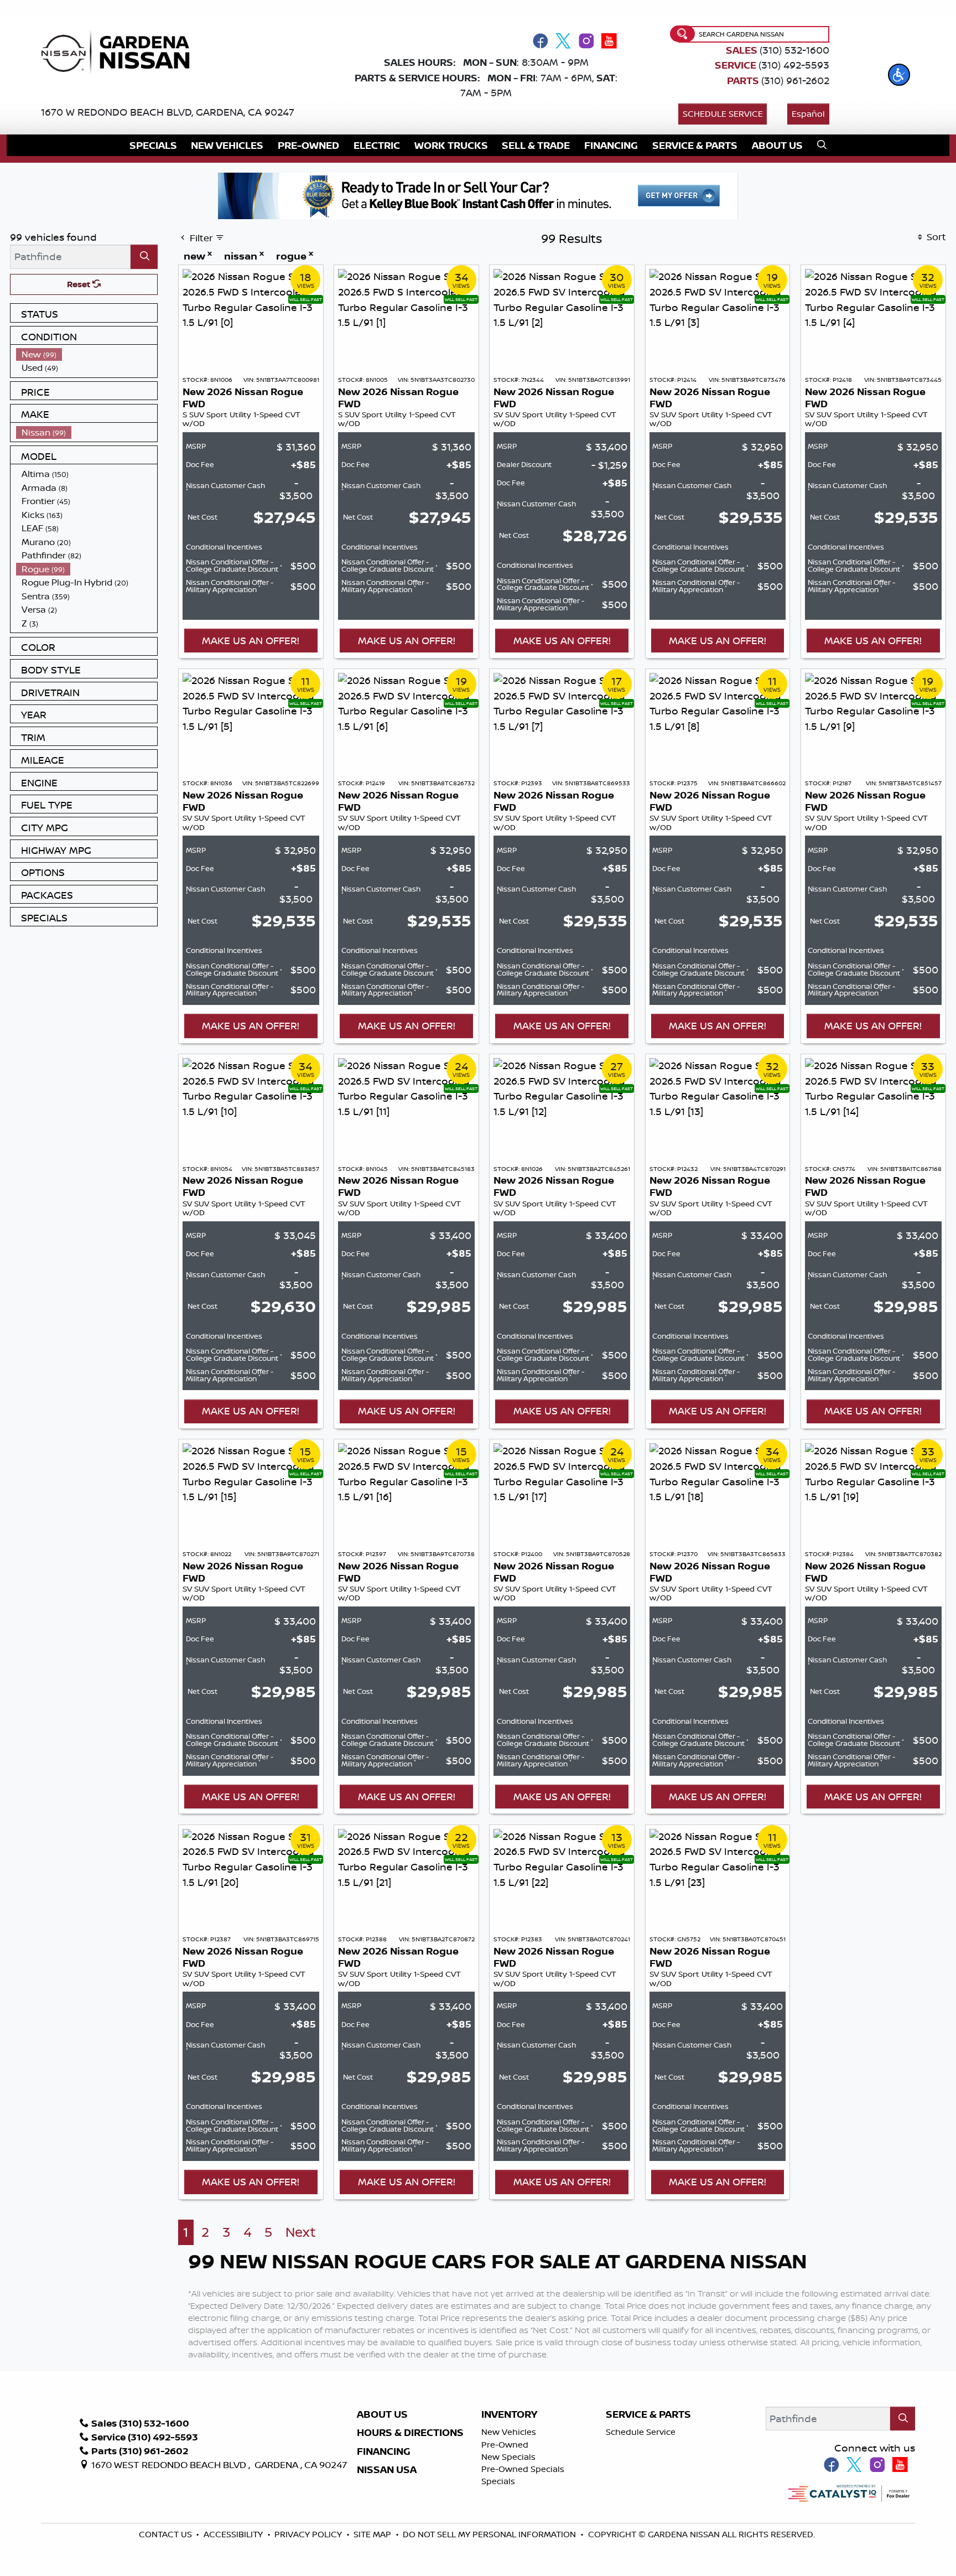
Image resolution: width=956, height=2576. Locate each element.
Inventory (509, 2414)
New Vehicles (509, 2432)
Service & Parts (648, 2414)
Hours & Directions (410, 2433)
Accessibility (234, 2534)
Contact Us (167, 2534)
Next (301, 2232)
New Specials (508, 2457)
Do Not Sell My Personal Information (489, 2534)
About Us (382, 2414)
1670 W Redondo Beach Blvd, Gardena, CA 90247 (168, 112)
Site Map (373, 2534)
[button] (899, 75)
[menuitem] (87, 354)
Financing (384, 2451)
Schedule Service (723, 114)
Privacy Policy (309, 2534)
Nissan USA (387, 2470)
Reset (80, 284)
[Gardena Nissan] (120, 51)
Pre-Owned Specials (523, 2469)
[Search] (144, 256)
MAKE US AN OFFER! (251, 640)
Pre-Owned (505, 2445)
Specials (498, 2481)
